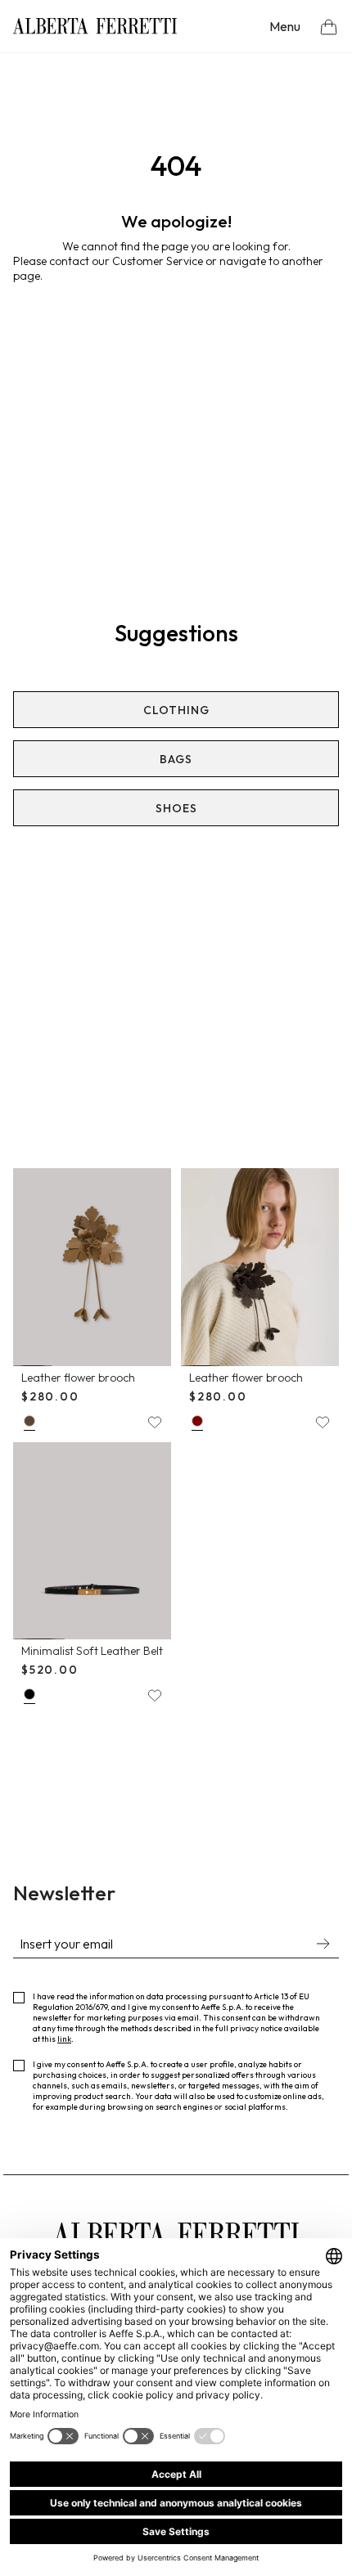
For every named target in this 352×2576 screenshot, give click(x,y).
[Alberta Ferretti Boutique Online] (95, 26)
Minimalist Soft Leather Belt (92, 1651)
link (64, 2039)
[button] (329, 27)
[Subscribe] (323, 1945)
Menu (285, 26)
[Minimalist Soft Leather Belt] (92, 1541)
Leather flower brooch (78, 1378)
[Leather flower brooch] (92, 1267)
